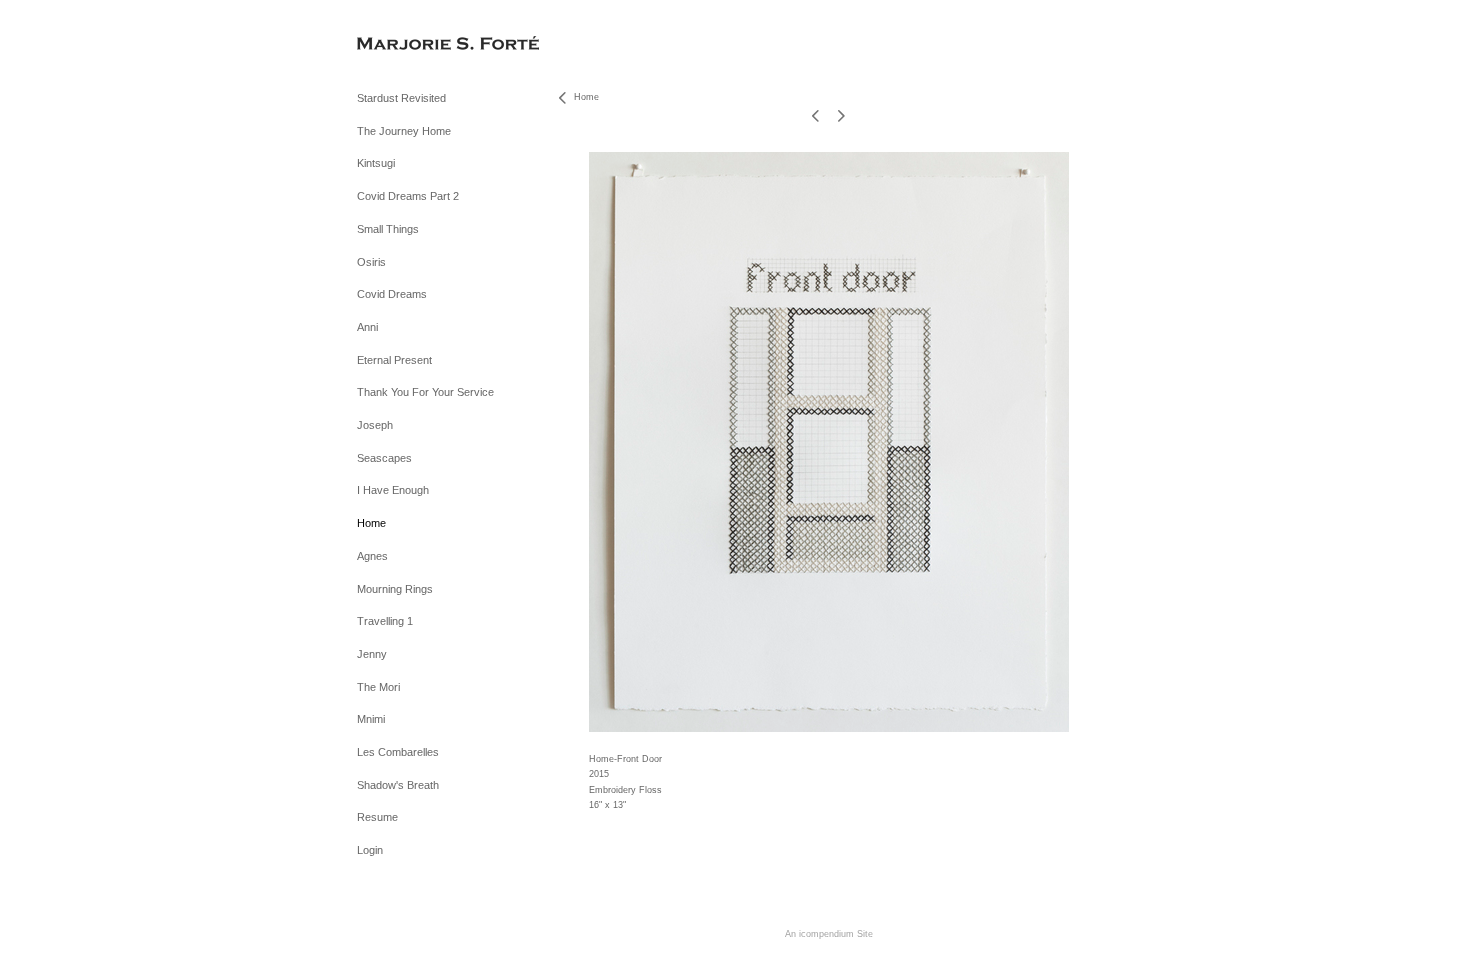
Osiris (371, 262)
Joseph (375, 425)
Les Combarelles (398, 752)
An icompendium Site (829, 934)
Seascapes (384, 458)
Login (370, 850)
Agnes (372, 556)
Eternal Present (394, 360)
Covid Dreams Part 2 (408, 196)
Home (371, 523)
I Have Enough (393, 490)
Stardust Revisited (401, 98)
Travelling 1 (385, 621)
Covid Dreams (392, 294)
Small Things (388, 229)
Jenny (372, 654)
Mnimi (371, 719)
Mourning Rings (395, 589)
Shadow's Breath (398, 785)
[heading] (407, 44)
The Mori (378, 687)
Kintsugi (376, 163)
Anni (367, 327)
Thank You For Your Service (425, 392)
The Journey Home (404, 131)
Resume (377, 817)
